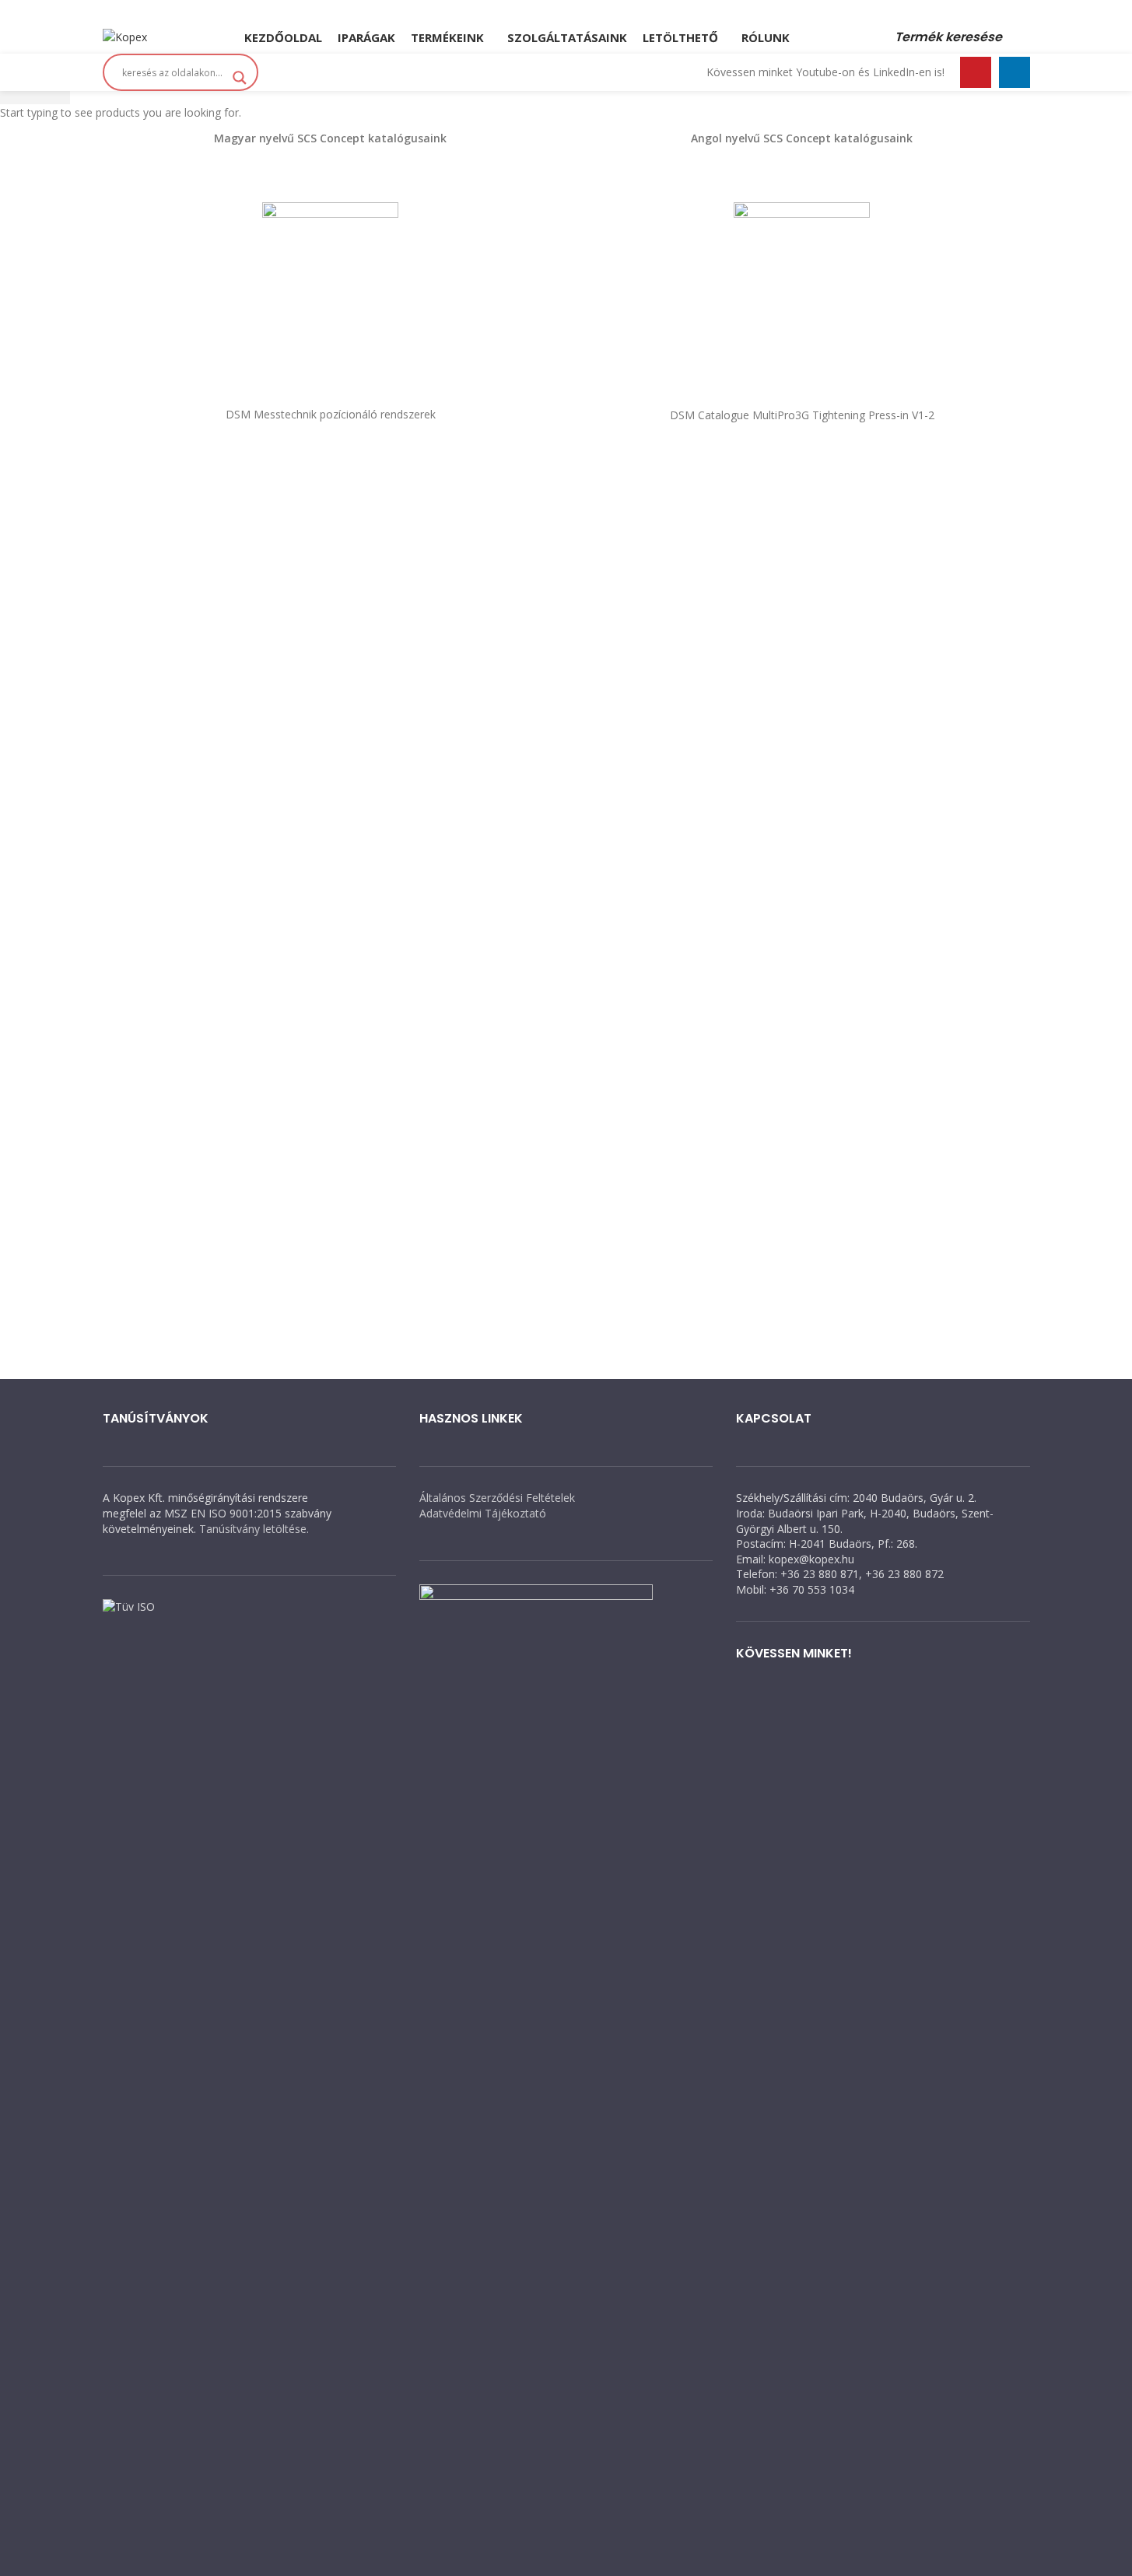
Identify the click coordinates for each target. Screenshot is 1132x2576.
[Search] (1024, 37)
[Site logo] (125, 36)
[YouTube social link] (582, 10)
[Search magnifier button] (240, 78)
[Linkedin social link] (601, 10)
